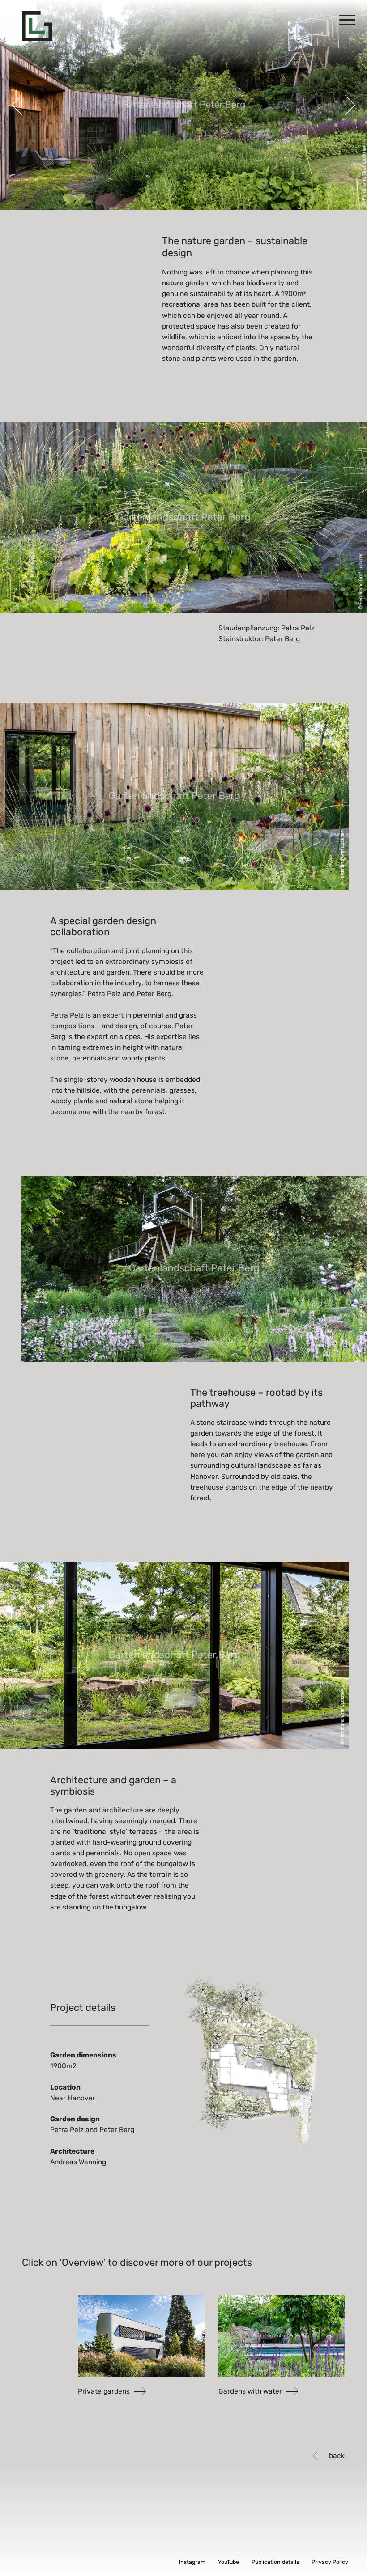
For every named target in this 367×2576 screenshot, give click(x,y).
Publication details (275, 2562)
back (337, 2456)
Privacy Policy (330, 2562)
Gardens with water (250, 2391)
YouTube (228, 2562)
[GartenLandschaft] (37, 26)
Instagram (192, 2562)
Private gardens (104, 2391)
